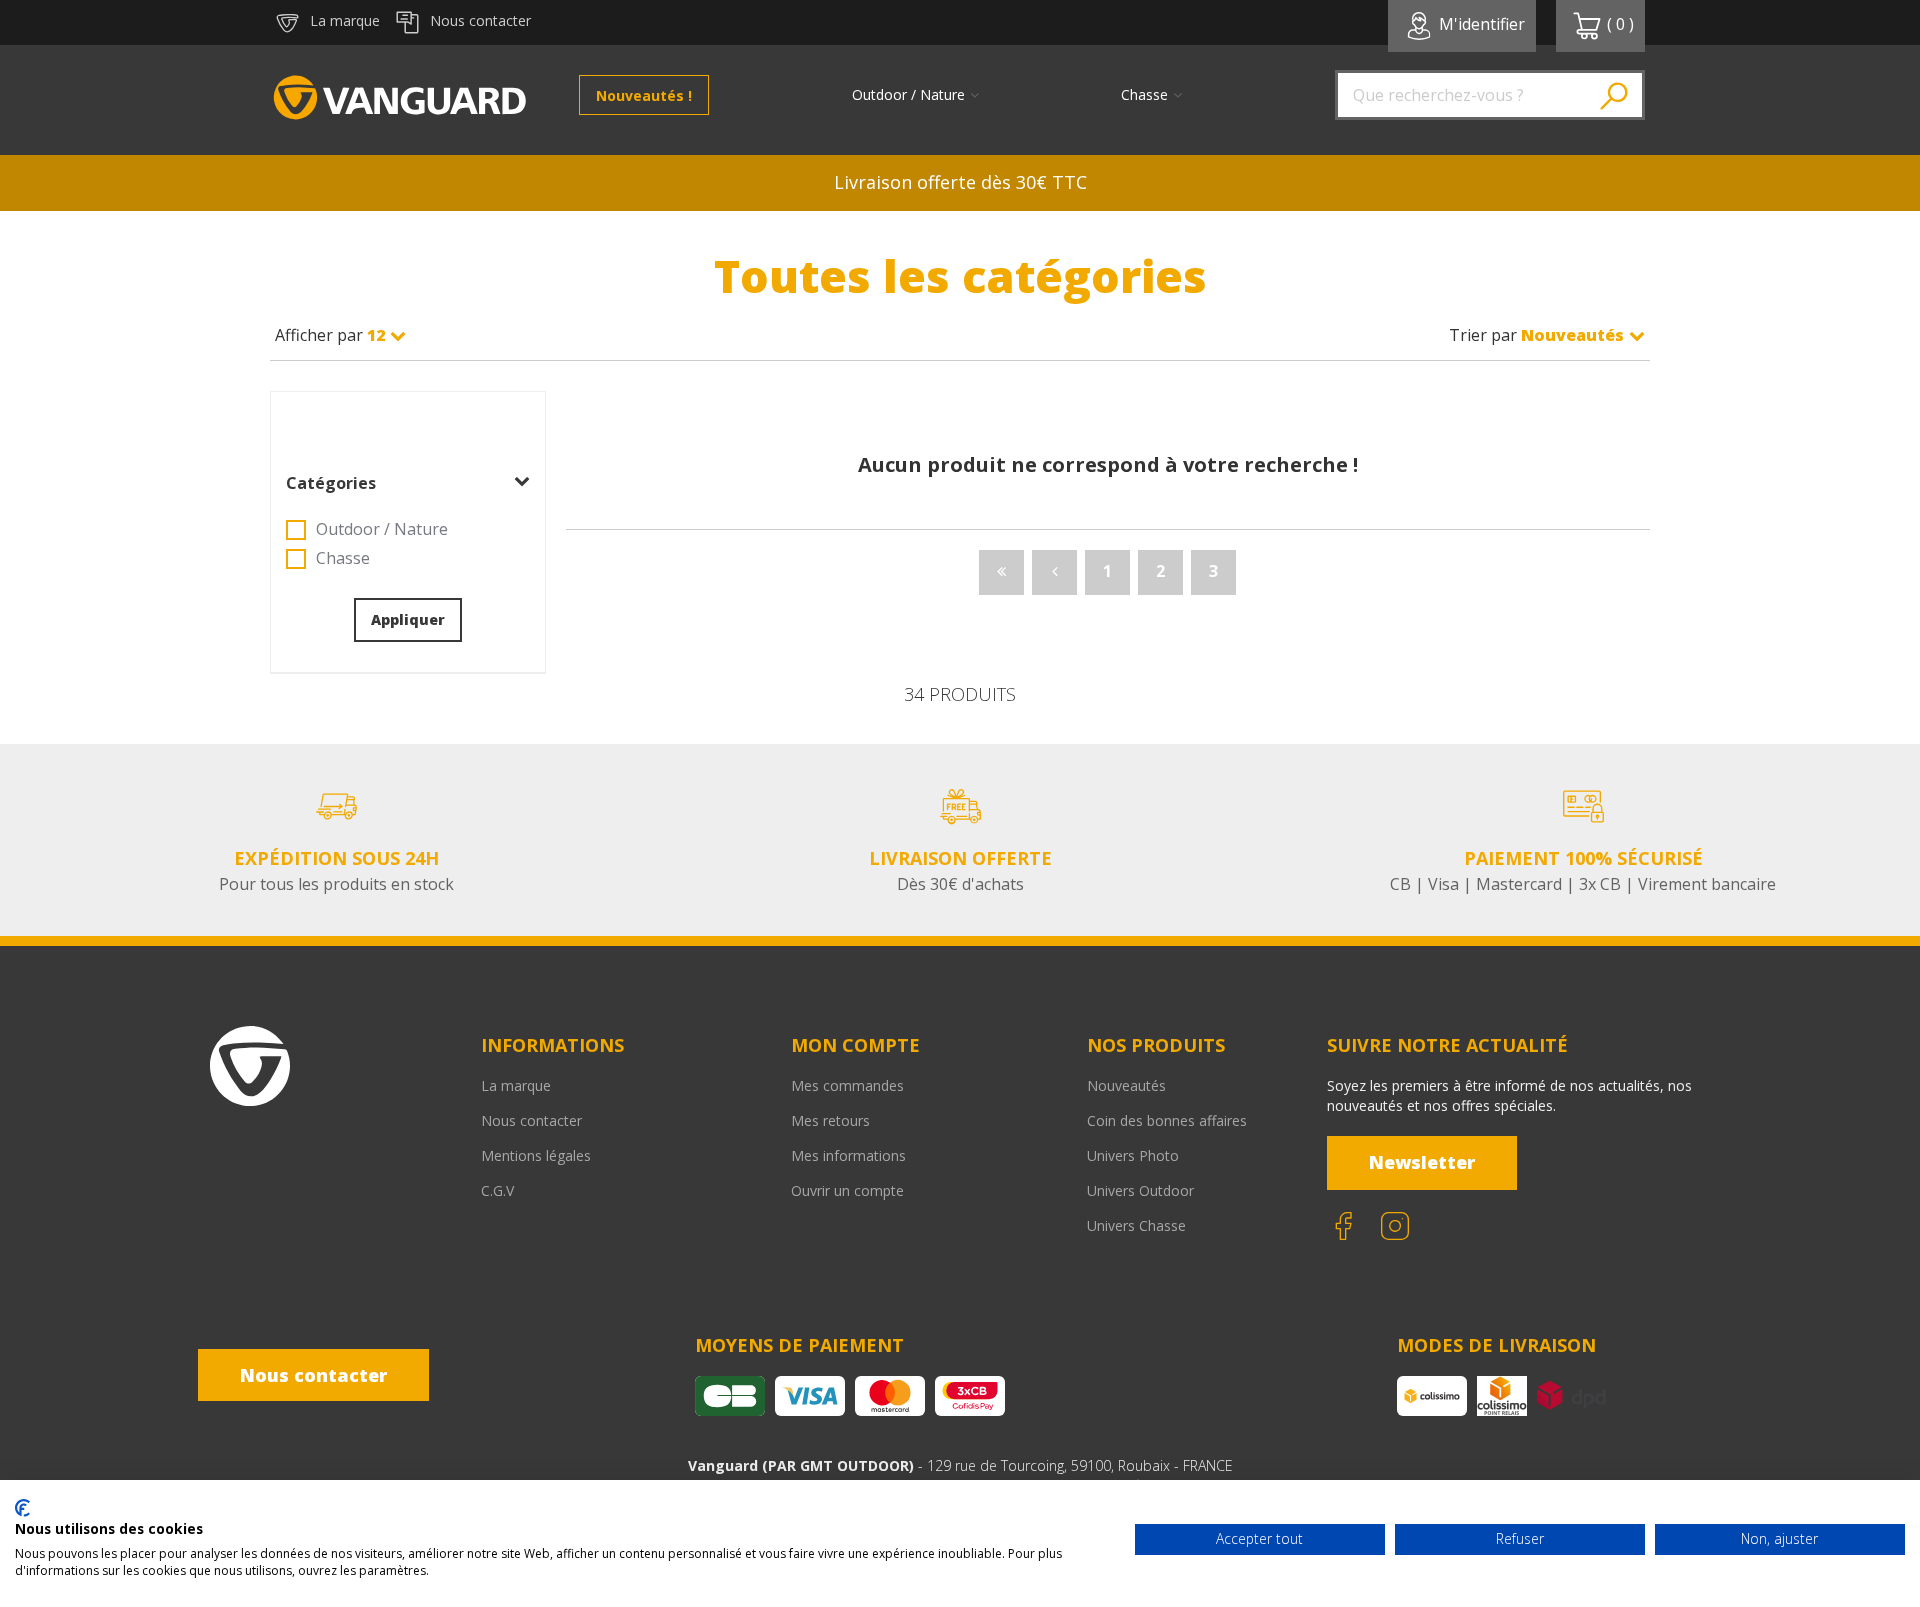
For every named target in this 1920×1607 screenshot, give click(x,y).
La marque (516, 1085)
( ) (1620, 24)
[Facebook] (1343, 1226)
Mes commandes (847, 1085)
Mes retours (830, 1120)
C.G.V (497, 1190)
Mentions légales (536, 1155)
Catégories (331, 483)
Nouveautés (1126, 1085)
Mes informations (848, 1155)
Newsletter (1422, 1162)
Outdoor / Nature (382, 529)
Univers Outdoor (1140, 1190)
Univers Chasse (1136, 1225)
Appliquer (408, 619)
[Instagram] (1395, 1226)
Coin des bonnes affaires (1167, 1120)
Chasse (343, 558)
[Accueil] (399, 100)
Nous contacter (531, 1120)
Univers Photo (1133, 1155)
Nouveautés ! (644, 95)
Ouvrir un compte (847, 1190)
